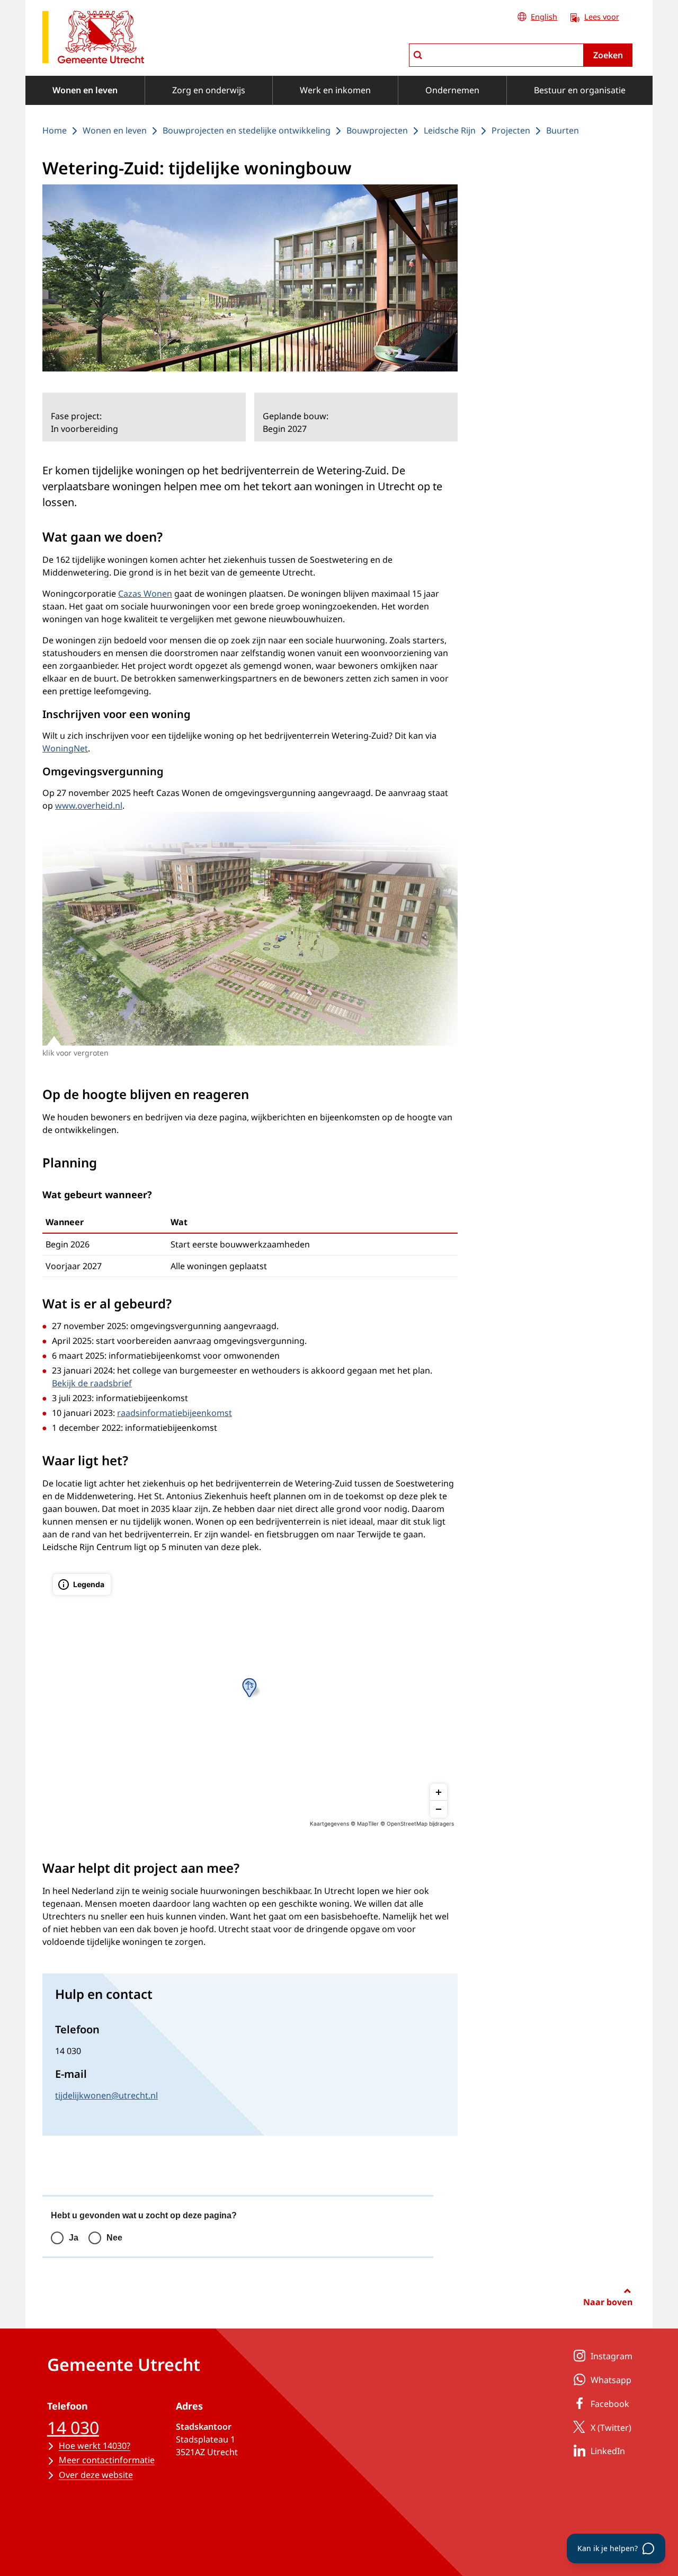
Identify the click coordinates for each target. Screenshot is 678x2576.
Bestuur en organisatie (580, 90)
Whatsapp (611, 2380)
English (544, 17)
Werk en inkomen (335, 90)
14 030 (73, 2427)
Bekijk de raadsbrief (92, 1383)
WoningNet (65, 748)
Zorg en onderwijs (209, 90)
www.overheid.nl (89, 805)
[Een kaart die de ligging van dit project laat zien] (250, 1696)
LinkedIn (608, 2451)
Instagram (612, 2356)
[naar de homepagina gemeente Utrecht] (93, 39)
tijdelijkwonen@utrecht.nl (106, 2095)
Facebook (610, 2404)
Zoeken (608, 55)
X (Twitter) (611, 2428)
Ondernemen (452, 90)
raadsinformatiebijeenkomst (175, 1413)
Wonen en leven (85, 90)
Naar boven (608, 2302)
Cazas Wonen (145, 594)
